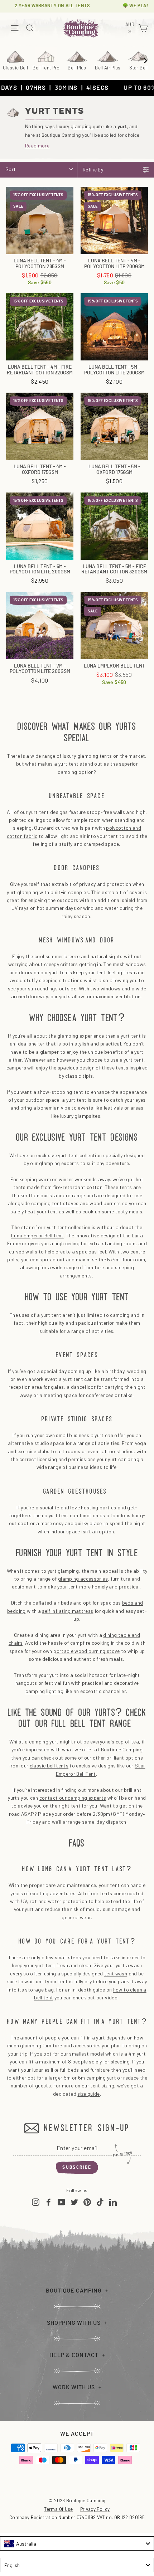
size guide (89, 2094)
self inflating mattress (68, 1611)
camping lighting (44, 1691)
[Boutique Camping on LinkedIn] (113, 2202)
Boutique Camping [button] (74, 2291)
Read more (37, 145)
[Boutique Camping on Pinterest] (87, 2202)
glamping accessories (83, 1579)
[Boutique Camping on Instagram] (36, 2202)
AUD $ (131, 28)
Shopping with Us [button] (74, 2323)
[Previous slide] (9, 60)
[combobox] (77, 2543)
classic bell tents (49, 1765)
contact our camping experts (73, 1798)
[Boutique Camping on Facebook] (49, 2202)
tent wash (116, 1973)
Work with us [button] (74, 2387)
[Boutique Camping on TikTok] (100, 2202)
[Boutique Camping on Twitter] (74, 2202)
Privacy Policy (95, 2509)
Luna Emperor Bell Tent (37, 1235)
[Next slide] (145, 60)
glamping (82, 126)
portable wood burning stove (86, 1651)
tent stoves (65, 1203)
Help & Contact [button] (74, 2355)
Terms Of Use (58, 2509)
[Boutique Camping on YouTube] (61, 2202)
